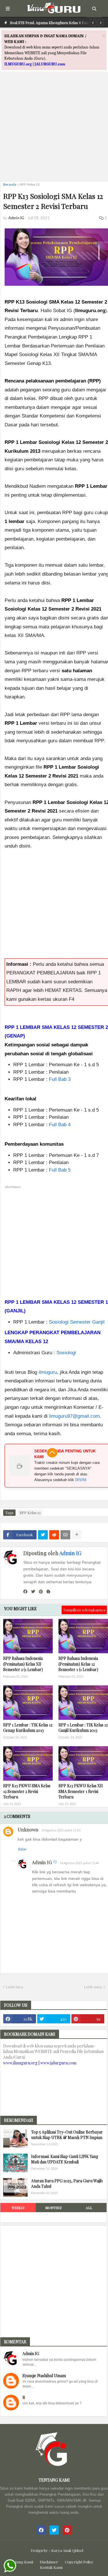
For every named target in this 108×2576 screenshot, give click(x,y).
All (89, 2208)
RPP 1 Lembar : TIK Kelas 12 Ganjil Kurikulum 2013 (83, 1728)
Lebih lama (93, 1987)
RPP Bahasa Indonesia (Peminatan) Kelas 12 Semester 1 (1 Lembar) (78, 1664)
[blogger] (48, 1592)
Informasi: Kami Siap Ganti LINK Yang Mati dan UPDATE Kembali (65, 2159)
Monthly (54, 2208)
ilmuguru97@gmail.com (74, 1416)
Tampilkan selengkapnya (84, 1610)
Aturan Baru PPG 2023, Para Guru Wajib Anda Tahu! (67, 2184)
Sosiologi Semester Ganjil (77, 1322)
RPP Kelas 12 (30, 184)
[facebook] (25, 1592)
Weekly (18, 2208)
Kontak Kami (51, 2567)
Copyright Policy (79, 2562)
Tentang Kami (21, 2562)
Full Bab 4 (60, 1125)
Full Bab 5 (60, 1170)
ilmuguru (48, 1372)
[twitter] (33, 1592)
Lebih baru (14, 1987)
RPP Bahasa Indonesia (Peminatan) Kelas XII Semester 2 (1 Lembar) (23, 1664)
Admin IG (70, 1553)
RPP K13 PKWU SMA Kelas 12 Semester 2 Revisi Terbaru (27, 1791)
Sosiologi (66, 1353)
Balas (22, 1849)
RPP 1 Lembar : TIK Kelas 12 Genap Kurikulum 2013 (28, 1728)
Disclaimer (49, 2562)
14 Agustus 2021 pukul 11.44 (79, 1863)
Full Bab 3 (60, 1079)
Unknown (28, 1830)
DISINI (81, 1480)
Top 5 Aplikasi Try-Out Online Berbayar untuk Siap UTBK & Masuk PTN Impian (67, 2135)
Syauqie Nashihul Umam (44, 2376)
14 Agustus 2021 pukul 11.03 (61, 1830)
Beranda (10, 184)
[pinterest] (41, 1592)
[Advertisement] (54, 123)
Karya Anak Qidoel (67, 2550)
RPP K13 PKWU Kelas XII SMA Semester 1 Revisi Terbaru (81, 1791)
